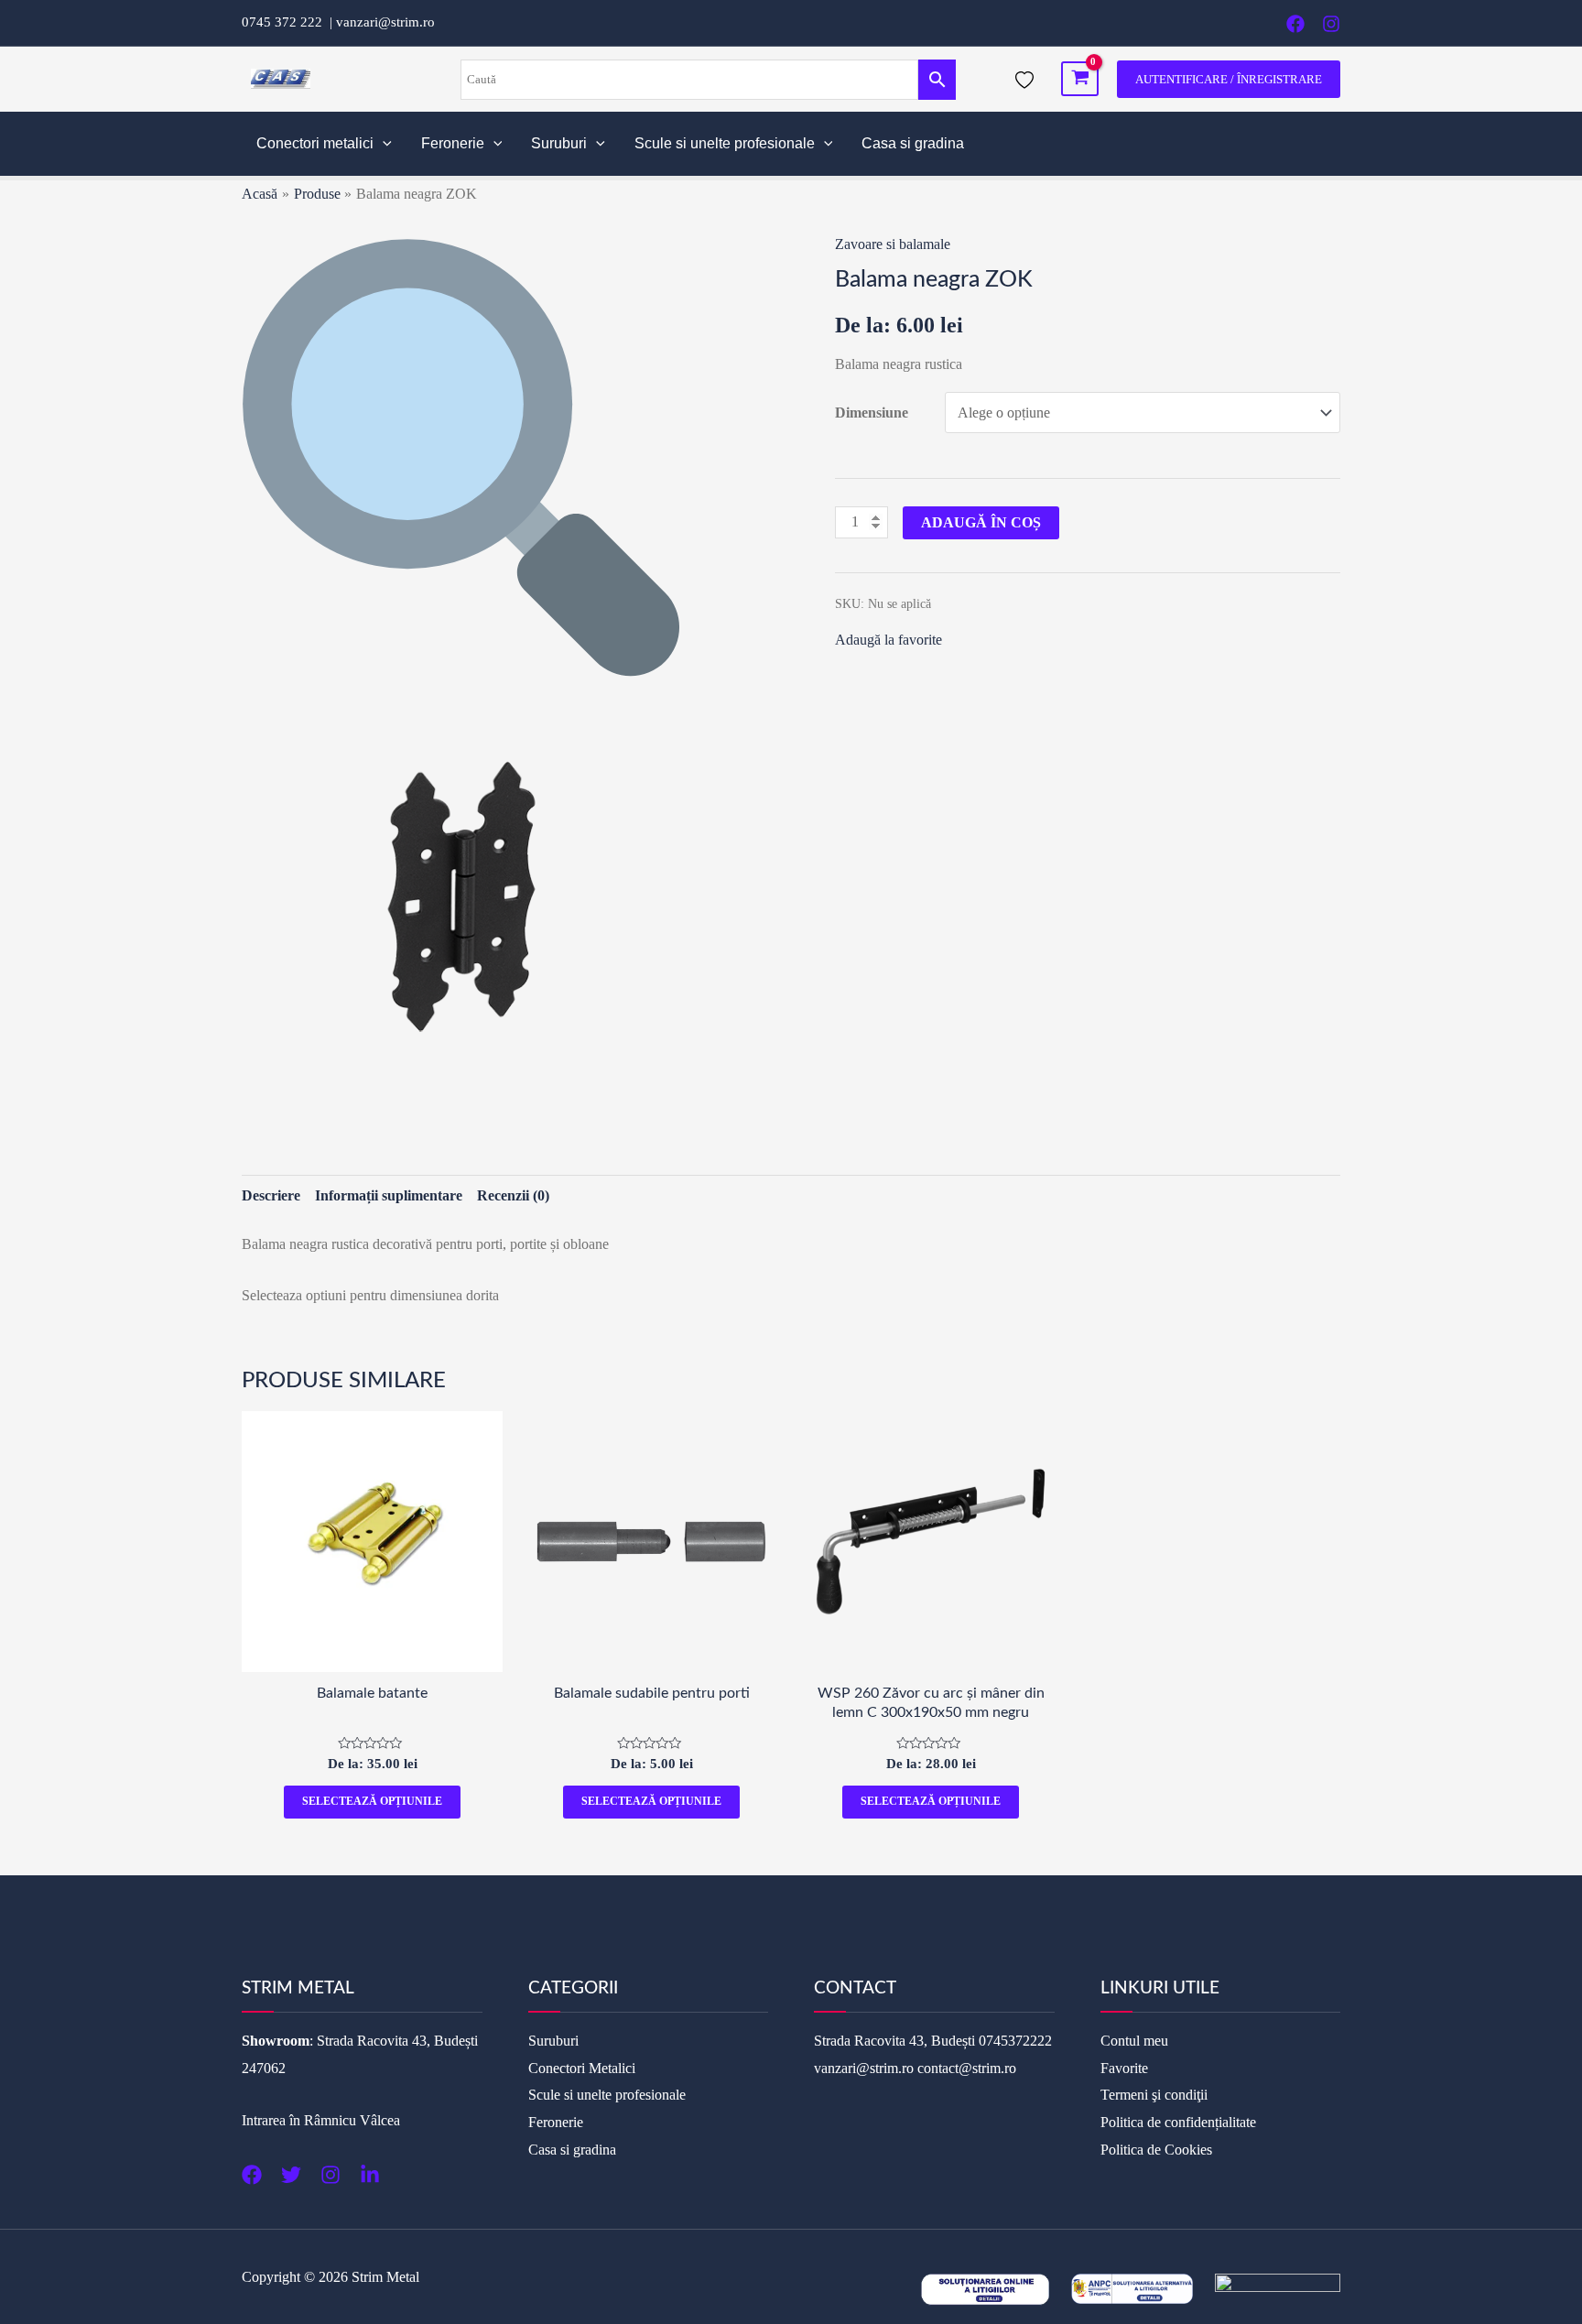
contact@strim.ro (967, 2068)
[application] (383, 144)
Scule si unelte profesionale (725, 143)
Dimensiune (872, 413)
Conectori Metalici (582, 2068)
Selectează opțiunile (372, 1801)
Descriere (271, 1195)
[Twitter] (291, 2175)
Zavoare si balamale (893, 244)
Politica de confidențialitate (1178, 2122)
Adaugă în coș (981, 522)
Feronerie (453, 143)
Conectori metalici (315, 143)
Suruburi (559, 143)
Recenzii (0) (513, 1195)
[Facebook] (1295, 24)
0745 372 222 (286, 22)
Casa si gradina (913, 143)
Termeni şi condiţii (1154, 2095)
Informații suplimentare (389, 1195)
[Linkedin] (370, 2175)
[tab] (271, 1196)
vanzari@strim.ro (385, 22)
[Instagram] (1331, 24)
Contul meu (1134, 2041)
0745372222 (1015, 2041)
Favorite (1124, 2068)
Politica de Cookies (1156, 2150)
